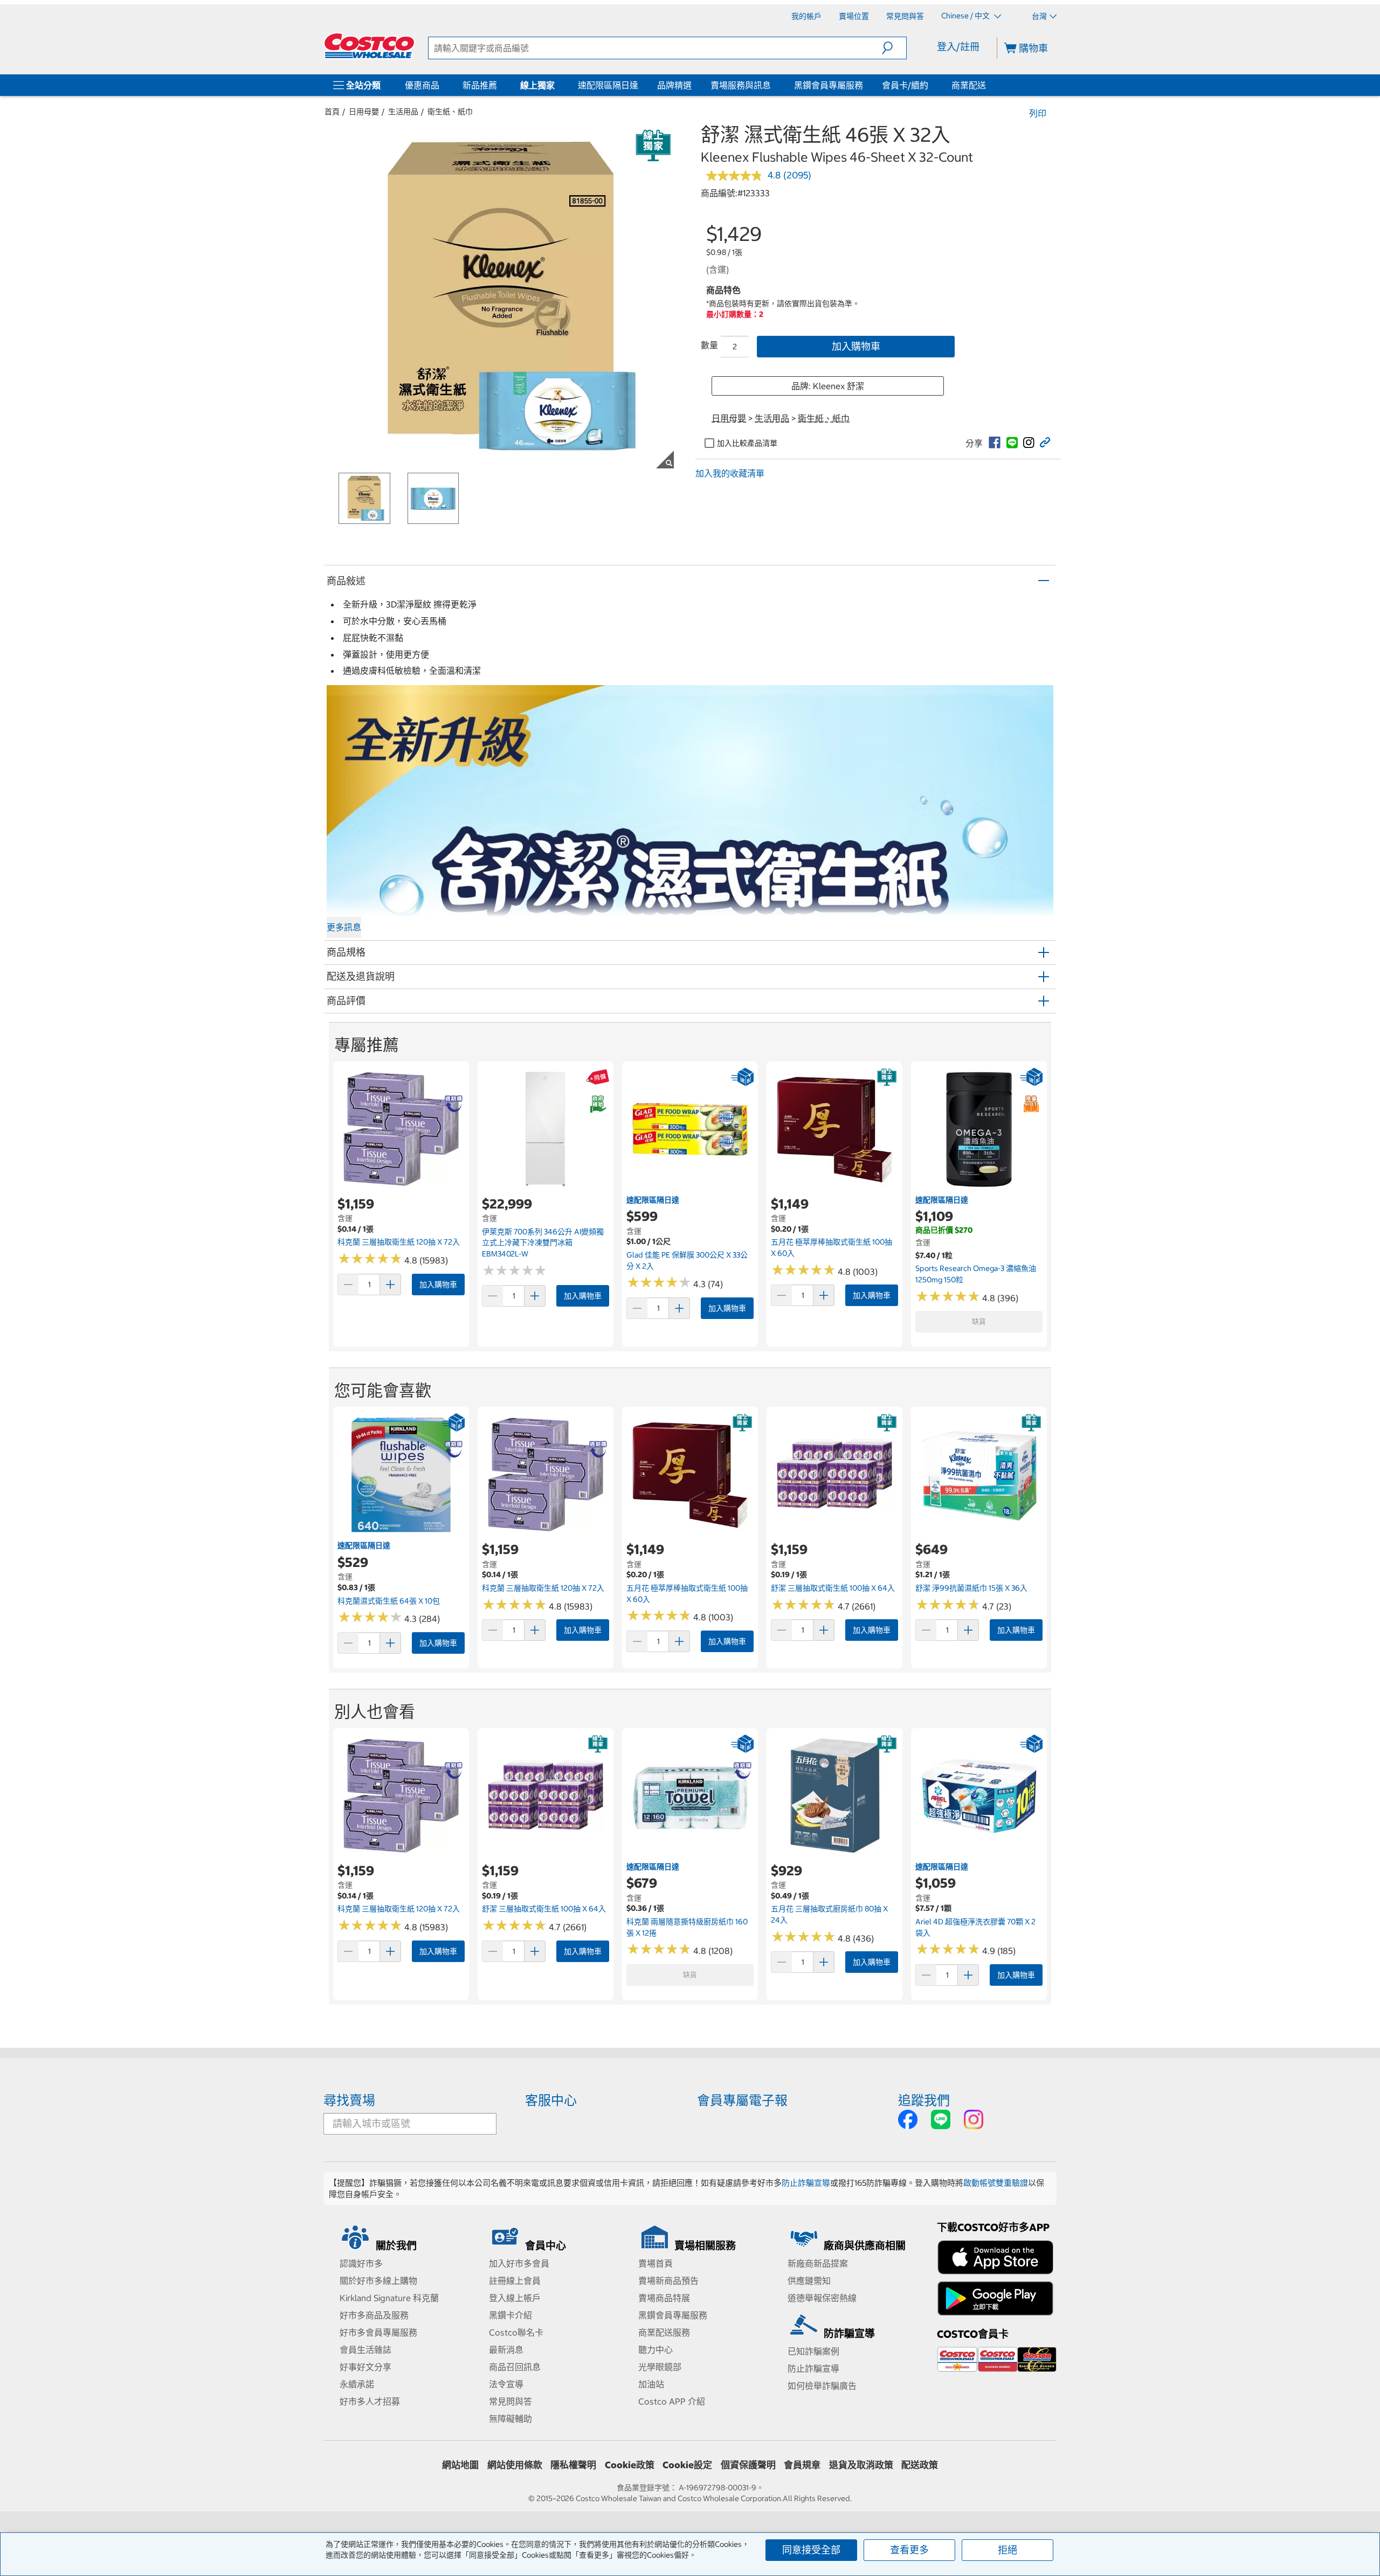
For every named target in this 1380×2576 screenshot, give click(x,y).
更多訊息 (344, 927)
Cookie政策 (630, 2465)
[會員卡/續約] (930, 85)
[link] (995, 443)
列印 (1038, 113)
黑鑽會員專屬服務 (829, 85)
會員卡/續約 (905, 85)
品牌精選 (674, 85)
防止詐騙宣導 (806, 2183)
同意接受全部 (811, 2550)
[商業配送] (988, 85)
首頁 (332, 112)
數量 (709, 345)
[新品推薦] (499, 85)
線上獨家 (537, 85)
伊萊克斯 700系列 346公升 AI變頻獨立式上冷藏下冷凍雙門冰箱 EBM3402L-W (543, 1243)
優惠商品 (422, 85)
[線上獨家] (557, 85)
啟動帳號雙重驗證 (996, 2183)
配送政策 (920, 2465)
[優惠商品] (441, 85)
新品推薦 (480, 85)
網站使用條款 (515, 2465)
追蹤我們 (924, 2100)
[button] (894, 48)
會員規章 (802, 2465)
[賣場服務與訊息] (773, 85)
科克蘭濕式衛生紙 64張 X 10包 (389, 1601)
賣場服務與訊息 (741, 85)
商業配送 (969, 85)
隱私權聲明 (573, 2465)
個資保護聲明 (748, 2465)
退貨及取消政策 (861, 2465)
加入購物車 (856, 346)
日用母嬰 (364, 112)
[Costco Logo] (369, 46)
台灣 (1039, 16)
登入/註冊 (958, 47)
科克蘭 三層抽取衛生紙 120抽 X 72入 (399, 1242)
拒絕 (1008, 2550)
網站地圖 (460, 2465)
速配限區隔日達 (608, 85)
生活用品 (403, 112)
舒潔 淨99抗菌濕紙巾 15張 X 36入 (971, 1588)
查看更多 (909, 2550)
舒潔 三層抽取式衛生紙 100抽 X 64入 (833, 1588)
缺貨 (979, 1321)
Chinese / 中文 (966, 16)
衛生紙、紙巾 (450, 112)
